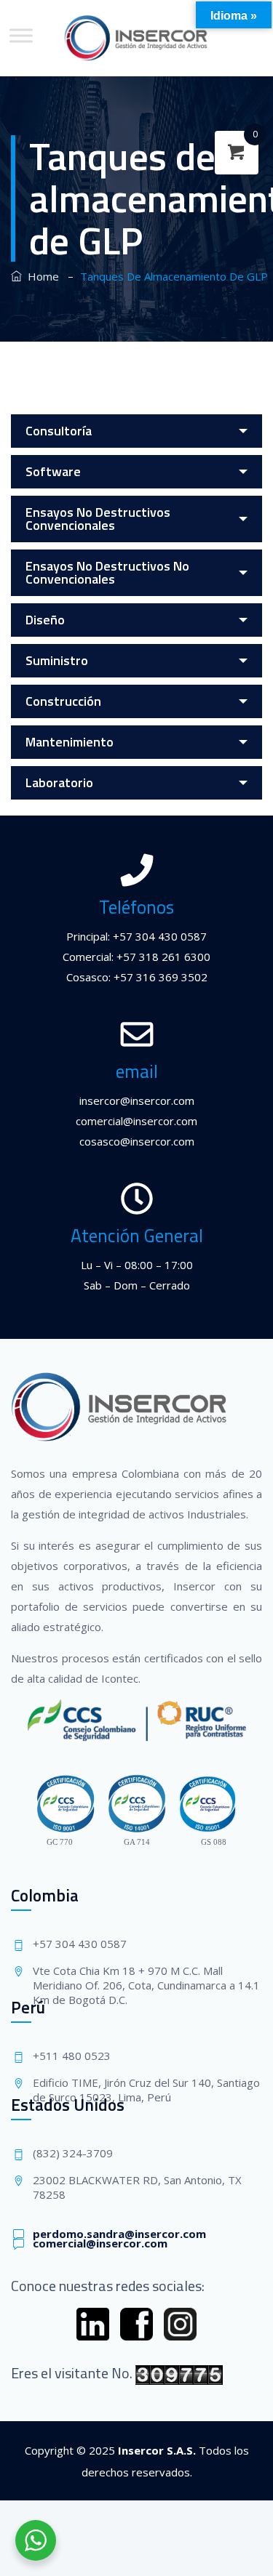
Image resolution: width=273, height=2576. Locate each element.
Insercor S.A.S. (157, 2450)
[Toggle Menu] (21, 35)
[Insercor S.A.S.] (136, 38)
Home (40, 276)
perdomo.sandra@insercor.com (119, 2234)
